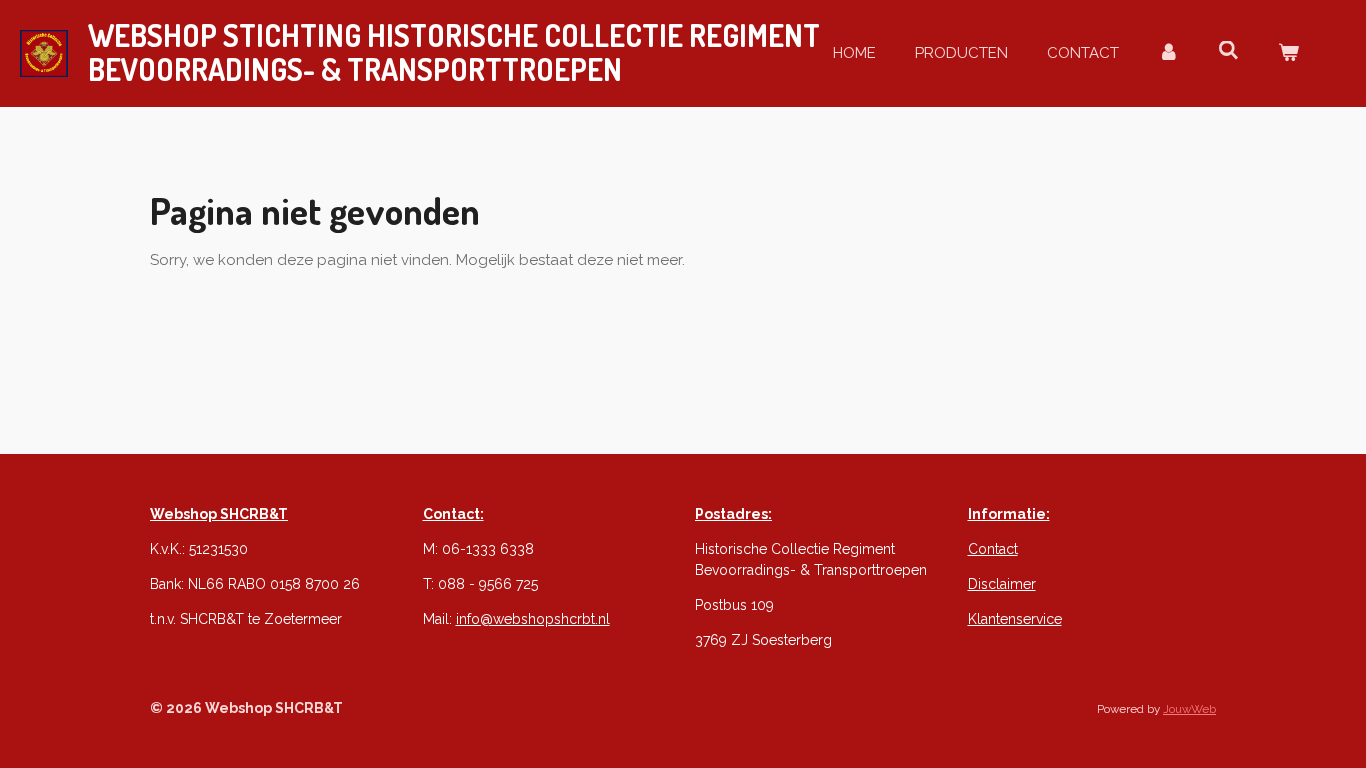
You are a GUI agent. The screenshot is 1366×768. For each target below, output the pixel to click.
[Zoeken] (1228, 51)
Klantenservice (1015, 619)
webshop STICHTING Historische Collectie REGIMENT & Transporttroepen (454, 52)
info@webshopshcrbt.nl (533, 619)
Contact (993, 549)
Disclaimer (1002, 584)
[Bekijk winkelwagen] (1288, 53)
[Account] (1168, 53)
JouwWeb (1189, 709)
